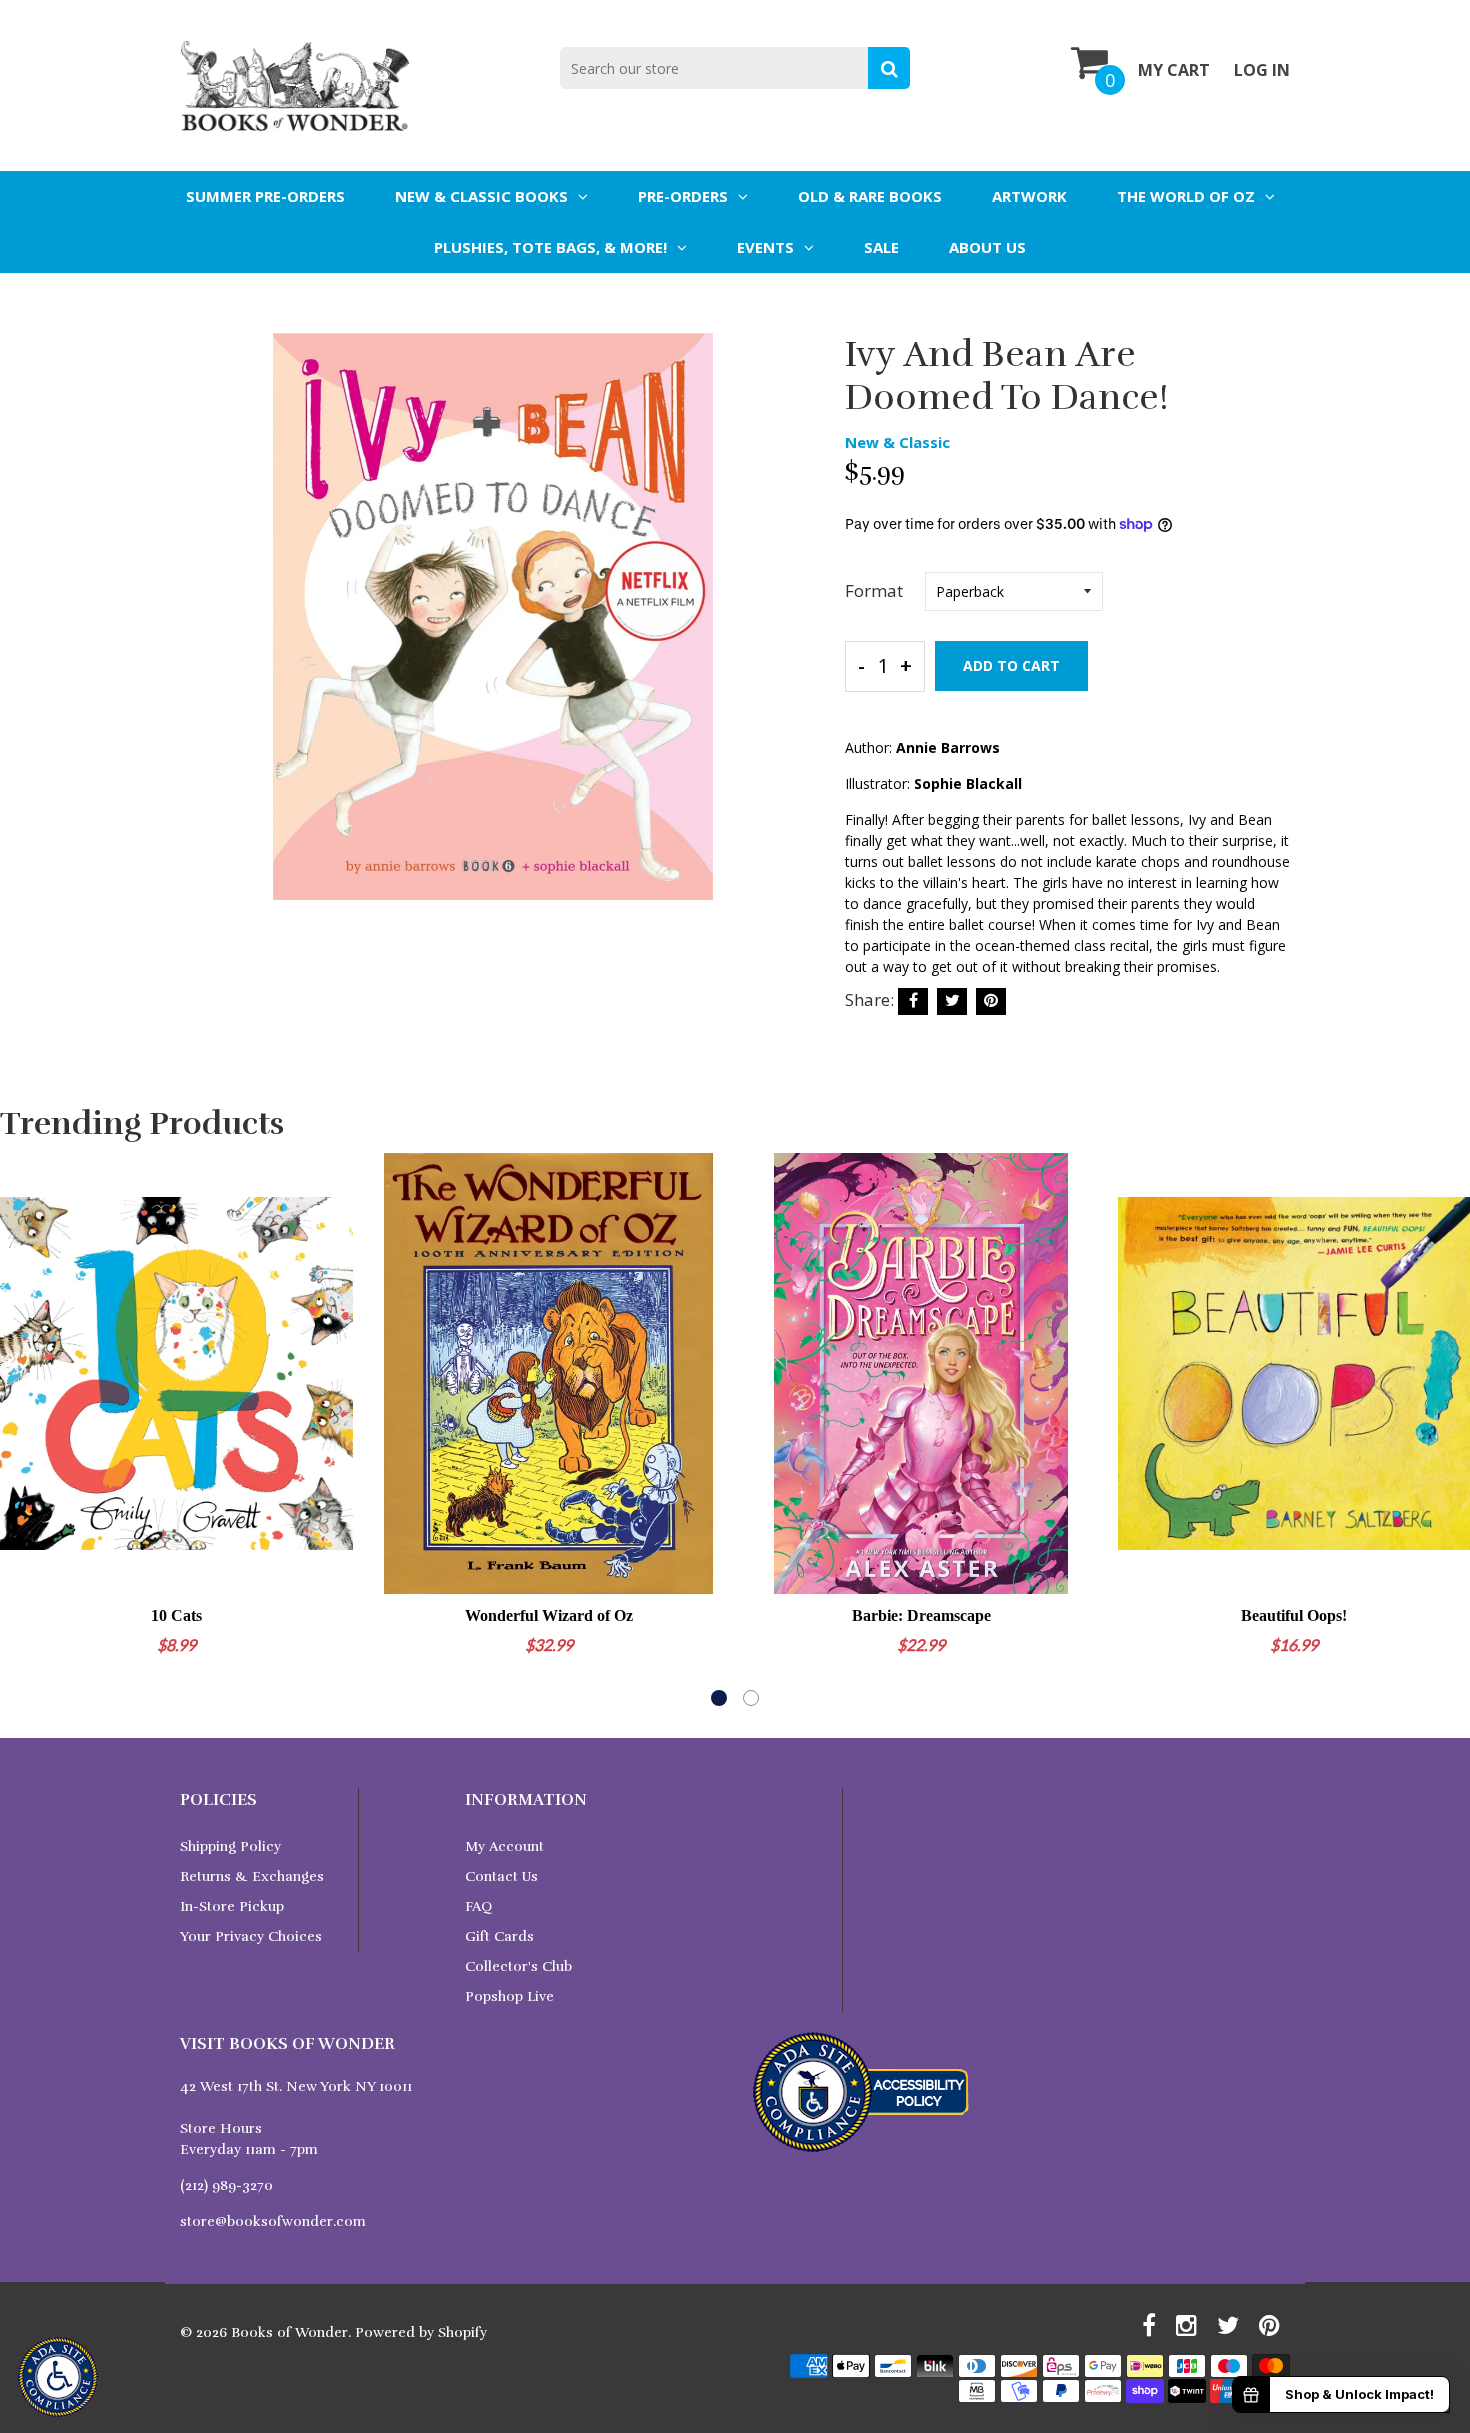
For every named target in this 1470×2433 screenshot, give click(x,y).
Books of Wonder (289, 2332)
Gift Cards (499, 1936)
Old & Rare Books (870, 196)
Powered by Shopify (421, 2332)
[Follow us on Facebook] (913, 1001)
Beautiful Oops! (1294, 1615)
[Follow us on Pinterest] (991, 1001)
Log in (1262, 70)
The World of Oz (1186, 196)
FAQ (478, 1906)
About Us (987, 247)
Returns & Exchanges (252, 1876)
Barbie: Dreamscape (921, 1615)
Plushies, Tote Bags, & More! (550, 247)
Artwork (1029, 196)
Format (874, 590)
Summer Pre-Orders (265, 196)
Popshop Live (509, 1996)
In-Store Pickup (232, 1906)
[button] (719, 1698)
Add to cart (1011, 665)
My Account (504, 1846)
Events (765, 247)
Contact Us (501, 1876)
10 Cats (176, 1615)
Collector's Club (518, 1966)
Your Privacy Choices (251, 1936)
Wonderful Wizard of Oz (549, 1615)
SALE (881, 247)
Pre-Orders (683, 196)
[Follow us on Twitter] (952, 1001)
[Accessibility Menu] (58, 2377)
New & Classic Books (481, 196)
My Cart (1174, 70)
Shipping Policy (230, 1846)
